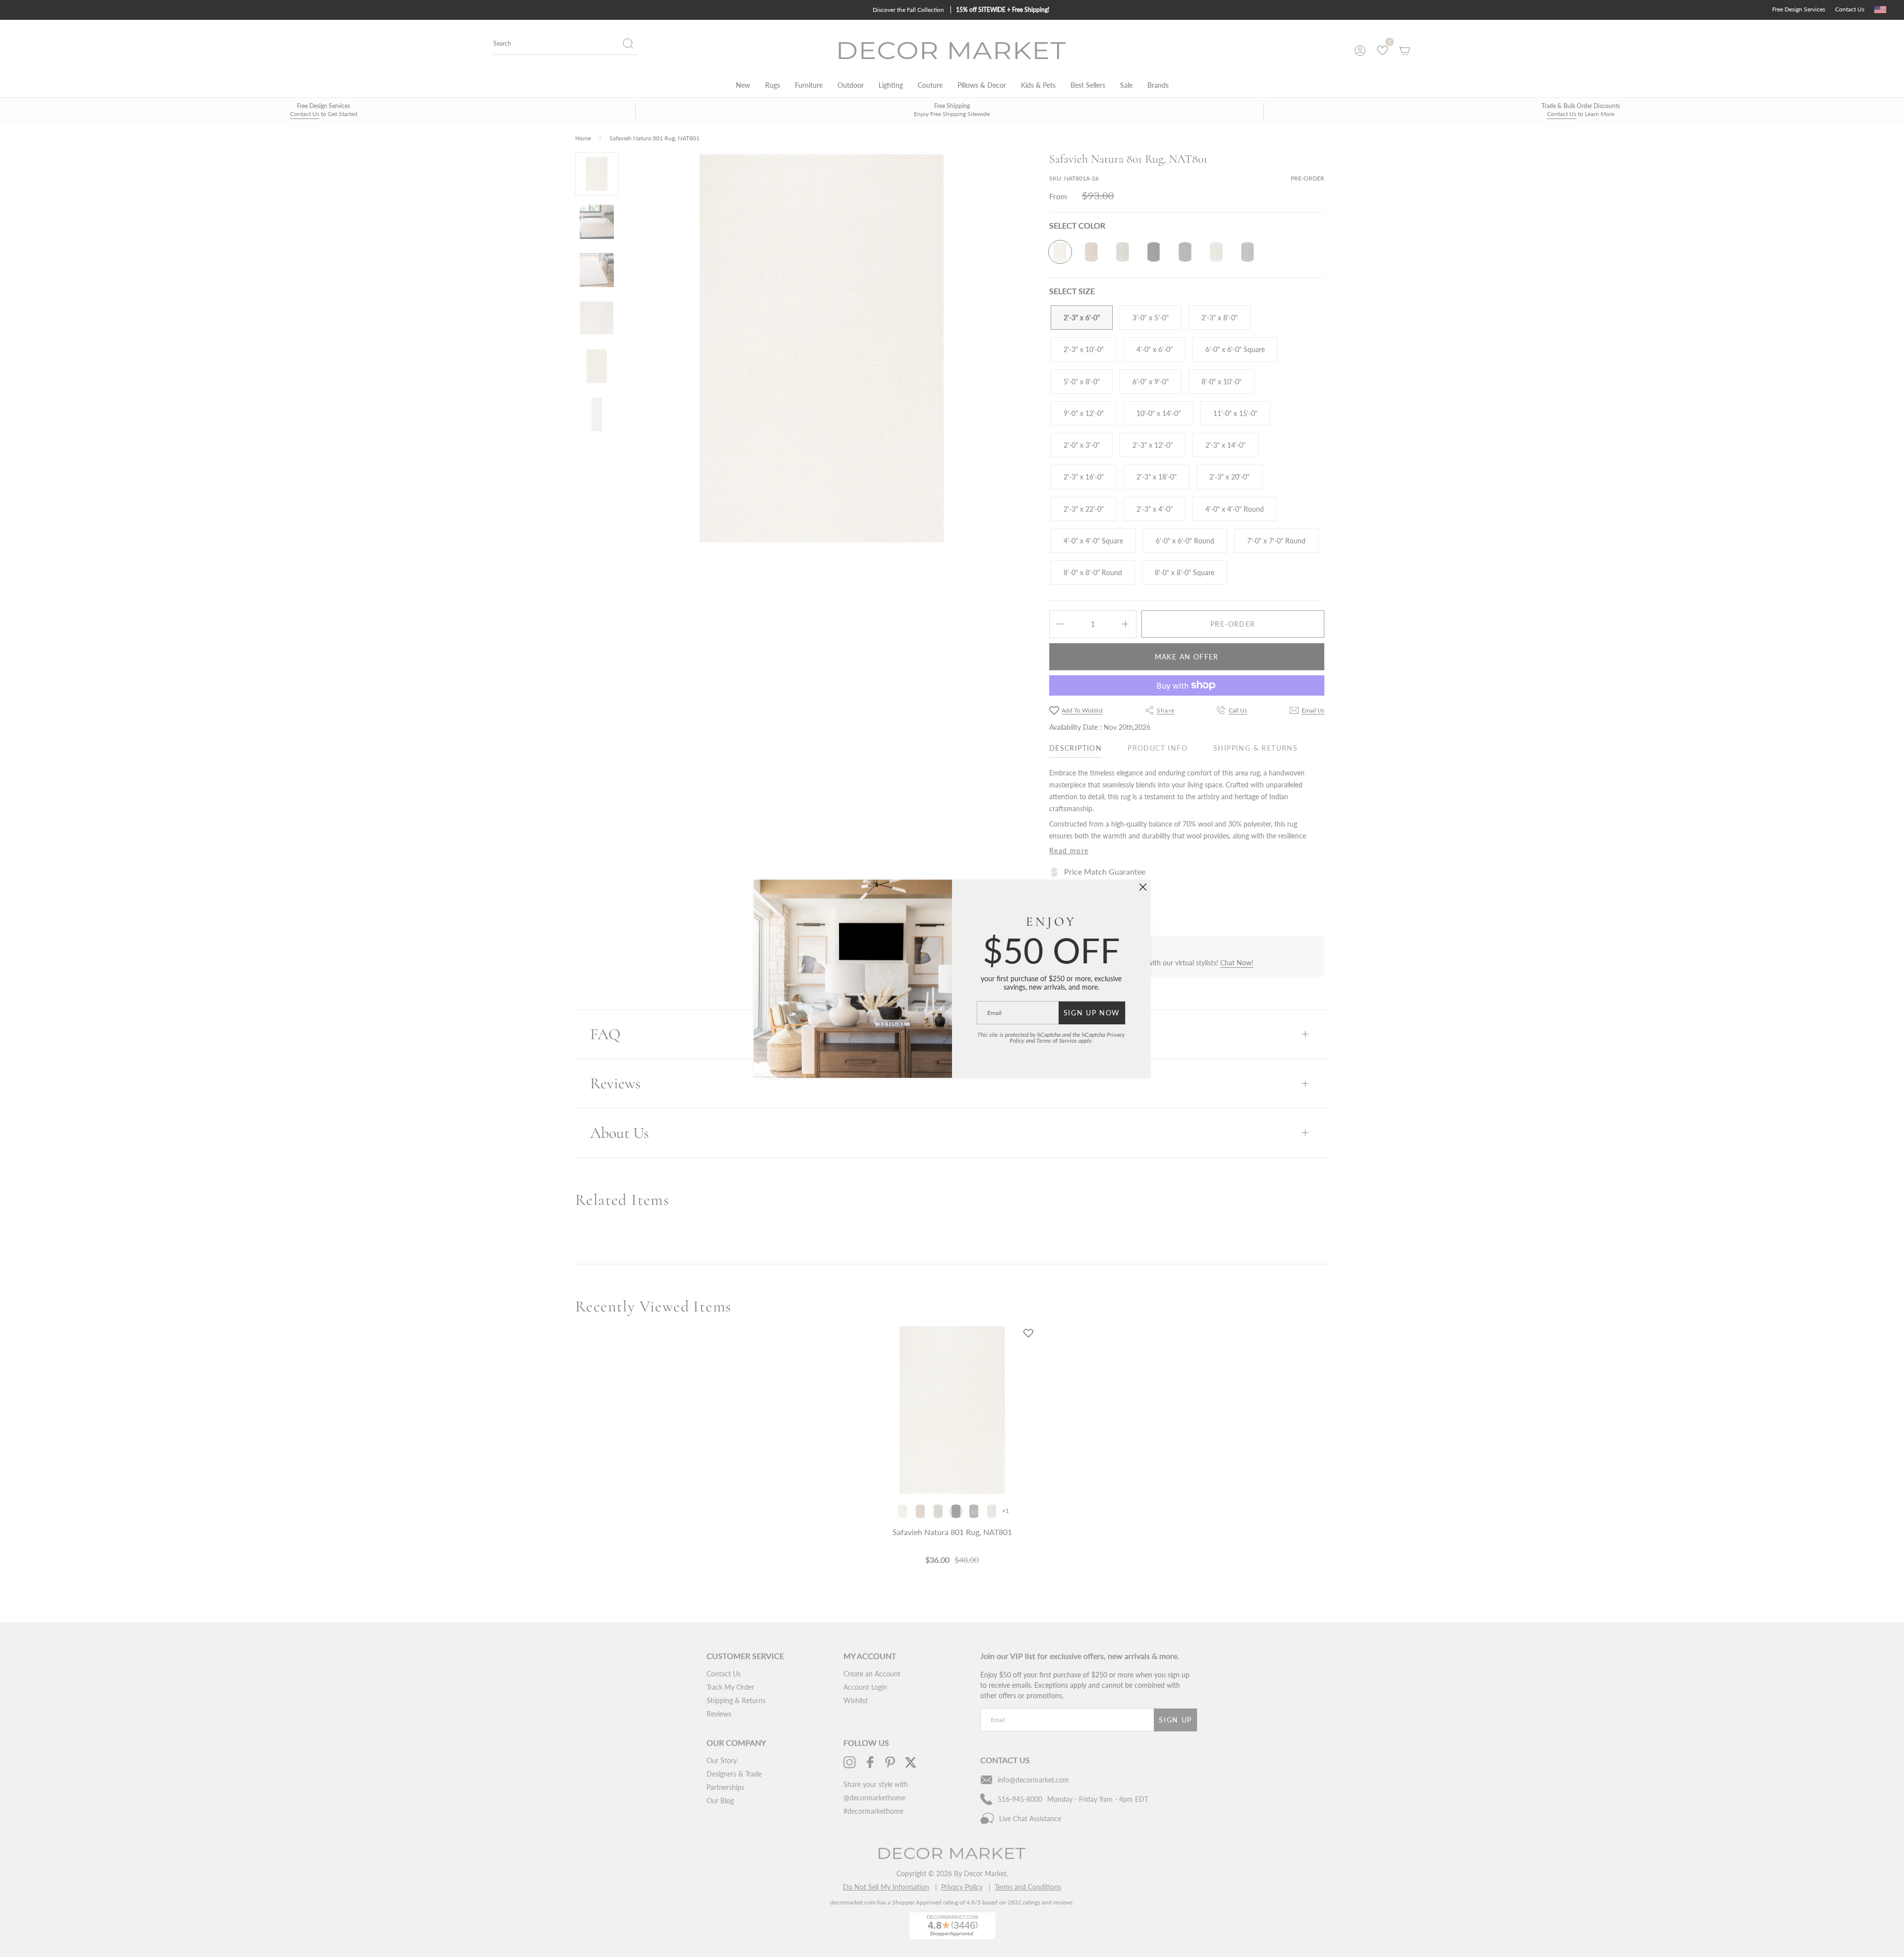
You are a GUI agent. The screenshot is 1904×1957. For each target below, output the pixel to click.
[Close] (1143, 887)
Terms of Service (1057, 1040)
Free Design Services (1799, 9)
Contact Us (1850, 9)
